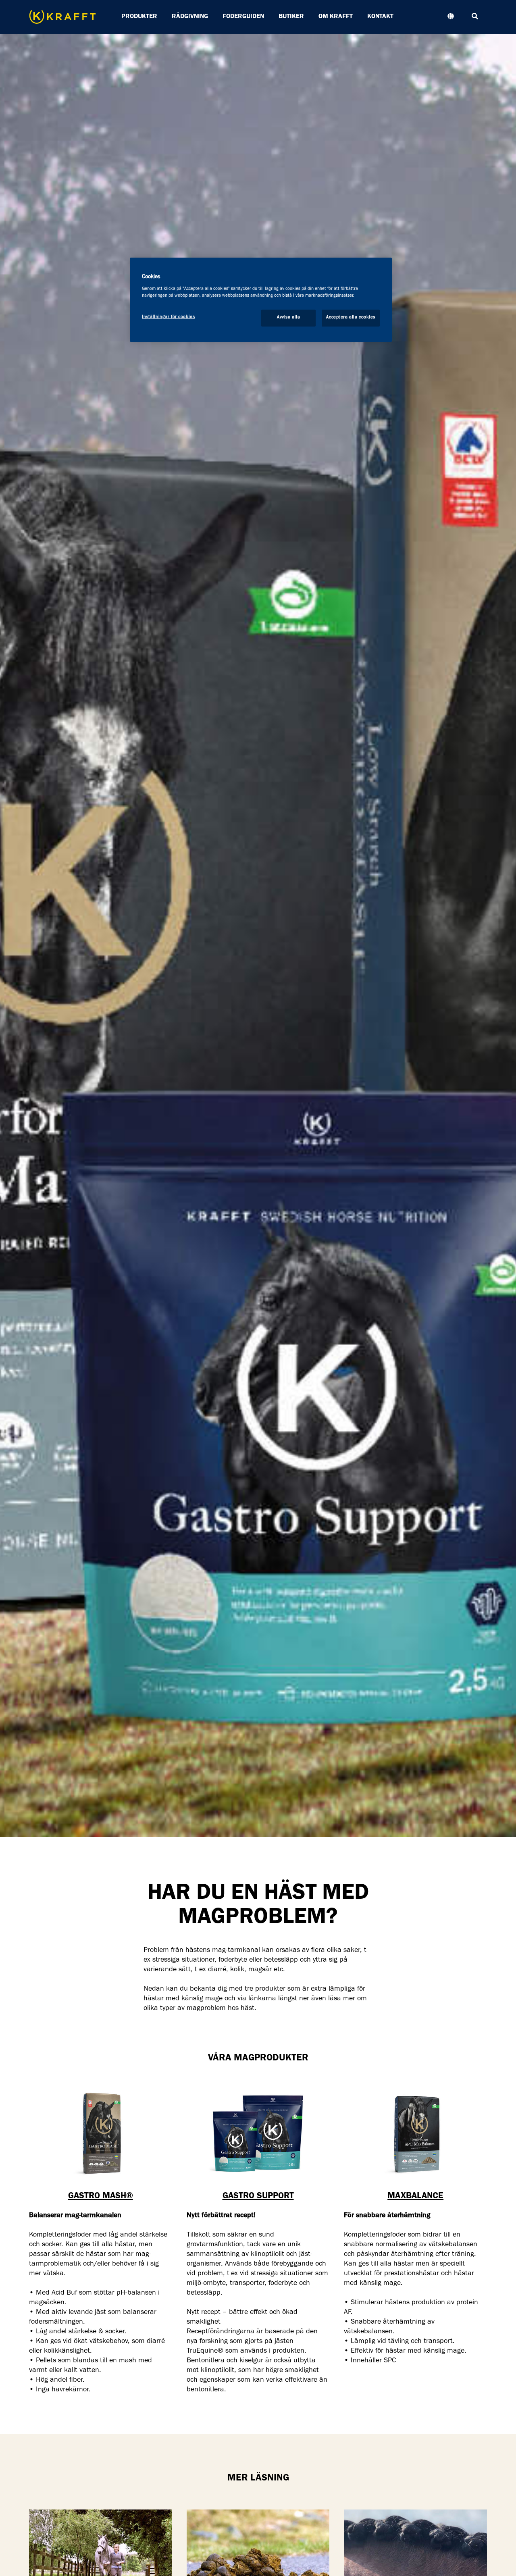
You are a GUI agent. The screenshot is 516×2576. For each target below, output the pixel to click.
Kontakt (380, 17)
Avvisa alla (288, 318)
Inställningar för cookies (168, 317)
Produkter (139, 17)
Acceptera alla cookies (351, 318)
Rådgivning (190, 17)
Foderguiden (243, 17)
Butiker (291, 17)
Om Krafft (336, 17)
